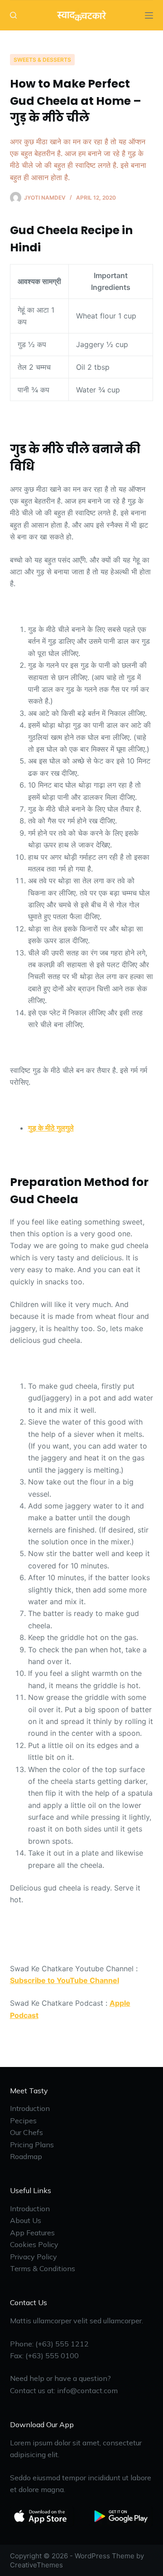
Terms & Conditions (43, 2268)
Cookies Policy (34, 2244)
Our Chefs (26, 2132)
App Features (32, 2233)
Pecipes (23, 2121)
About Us (26, 2220)
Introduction (30, 2108)
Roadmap (26, 2156)
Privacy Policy (34, 2257)
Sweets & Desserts (42, 60)
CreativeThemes (36, 2565)
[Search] (13, 15)
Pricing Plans (32, 2145)
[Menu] (149, 15)
